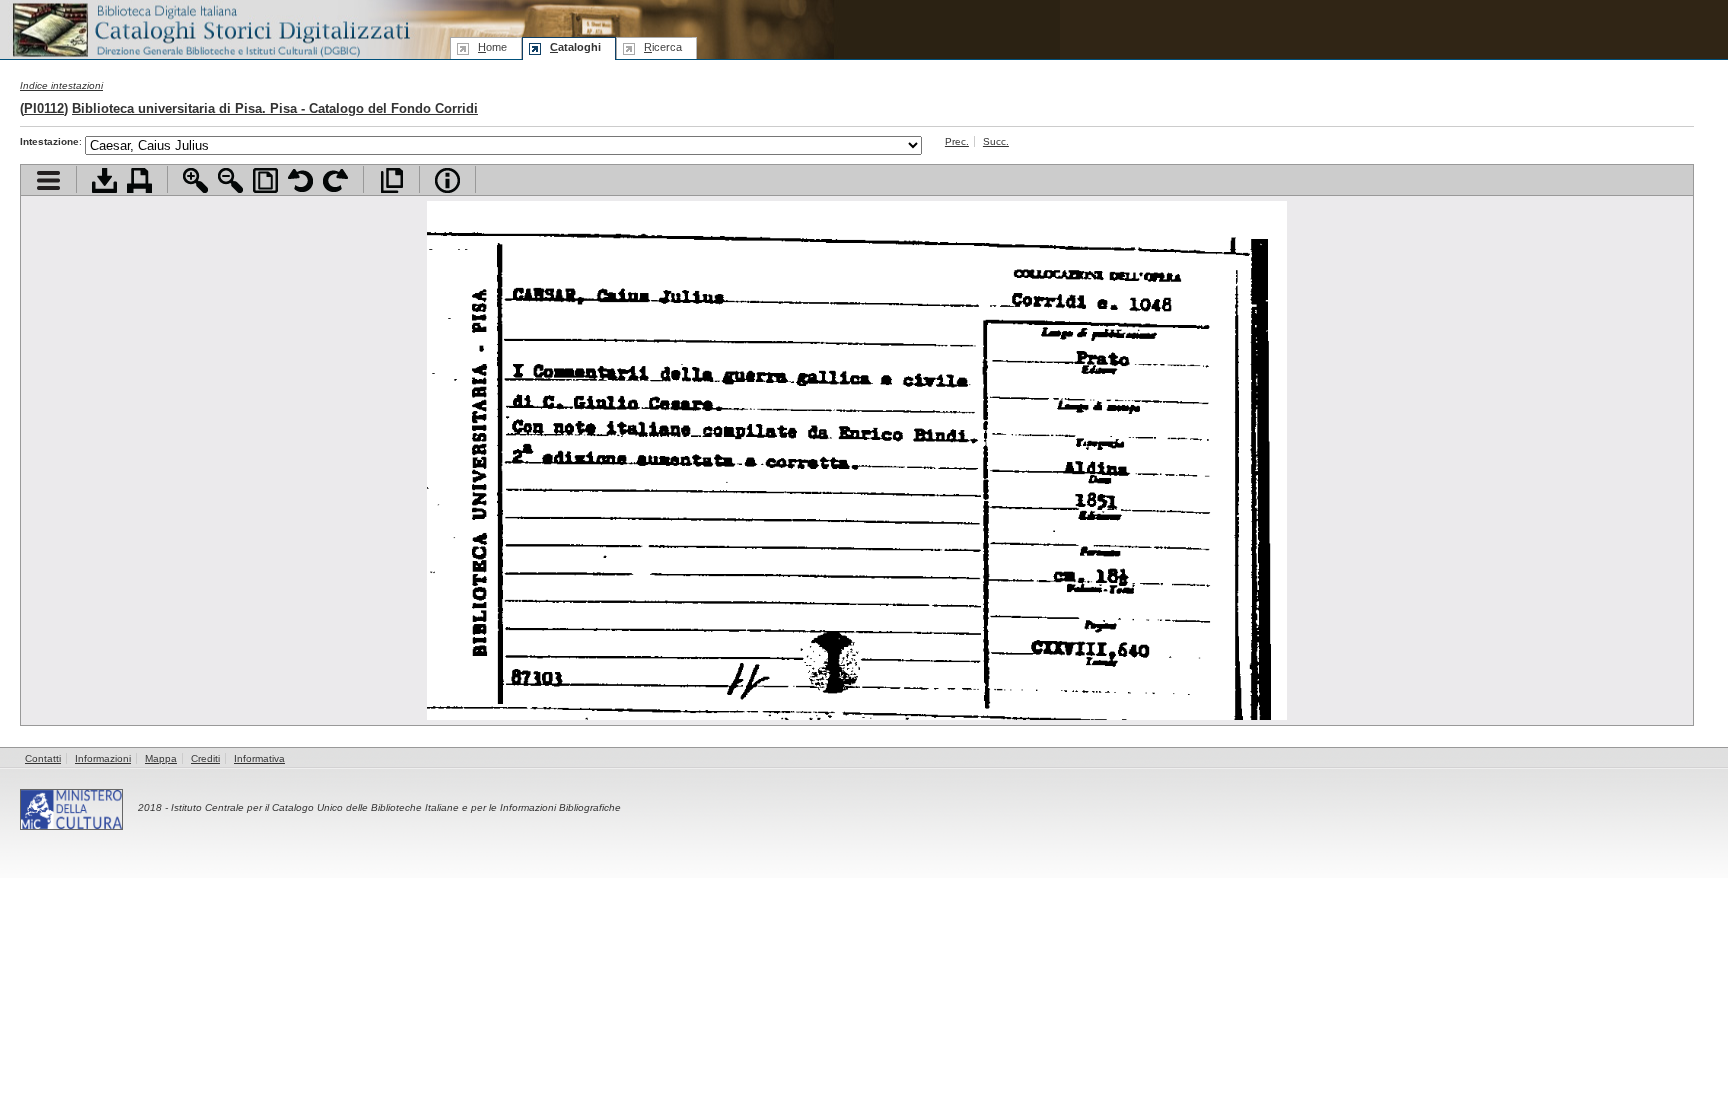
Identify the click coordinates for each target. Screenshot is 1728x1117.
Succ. (996, 141)
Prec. (957, 141)
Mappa (161, 758)
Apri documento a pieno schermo (391, 180)
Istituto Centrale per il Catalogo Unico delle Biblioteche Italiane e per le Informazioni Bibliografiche (396, 807)
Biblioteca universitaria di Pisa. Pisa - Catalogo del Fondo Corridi (275, 108)
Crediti (205, 758)
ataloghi (575, 47)
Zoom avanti (195, 180)
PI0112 (44, 108)
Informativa (259, 758)
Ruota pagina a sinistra (300, 180)
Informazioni (103, 758)
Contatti (43, 758)
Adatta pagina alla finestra (265, 180)
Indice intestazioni (61, 85)
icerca (663, 47)
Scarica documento (104, 180)
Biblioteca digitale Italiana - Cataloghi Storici (210, 28)
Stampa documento (139, 180)
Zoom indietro (230, 180)
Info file (447, 180)
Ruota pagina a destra (335, 180)
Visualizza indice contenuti (48, 180)
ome (492, 47)
